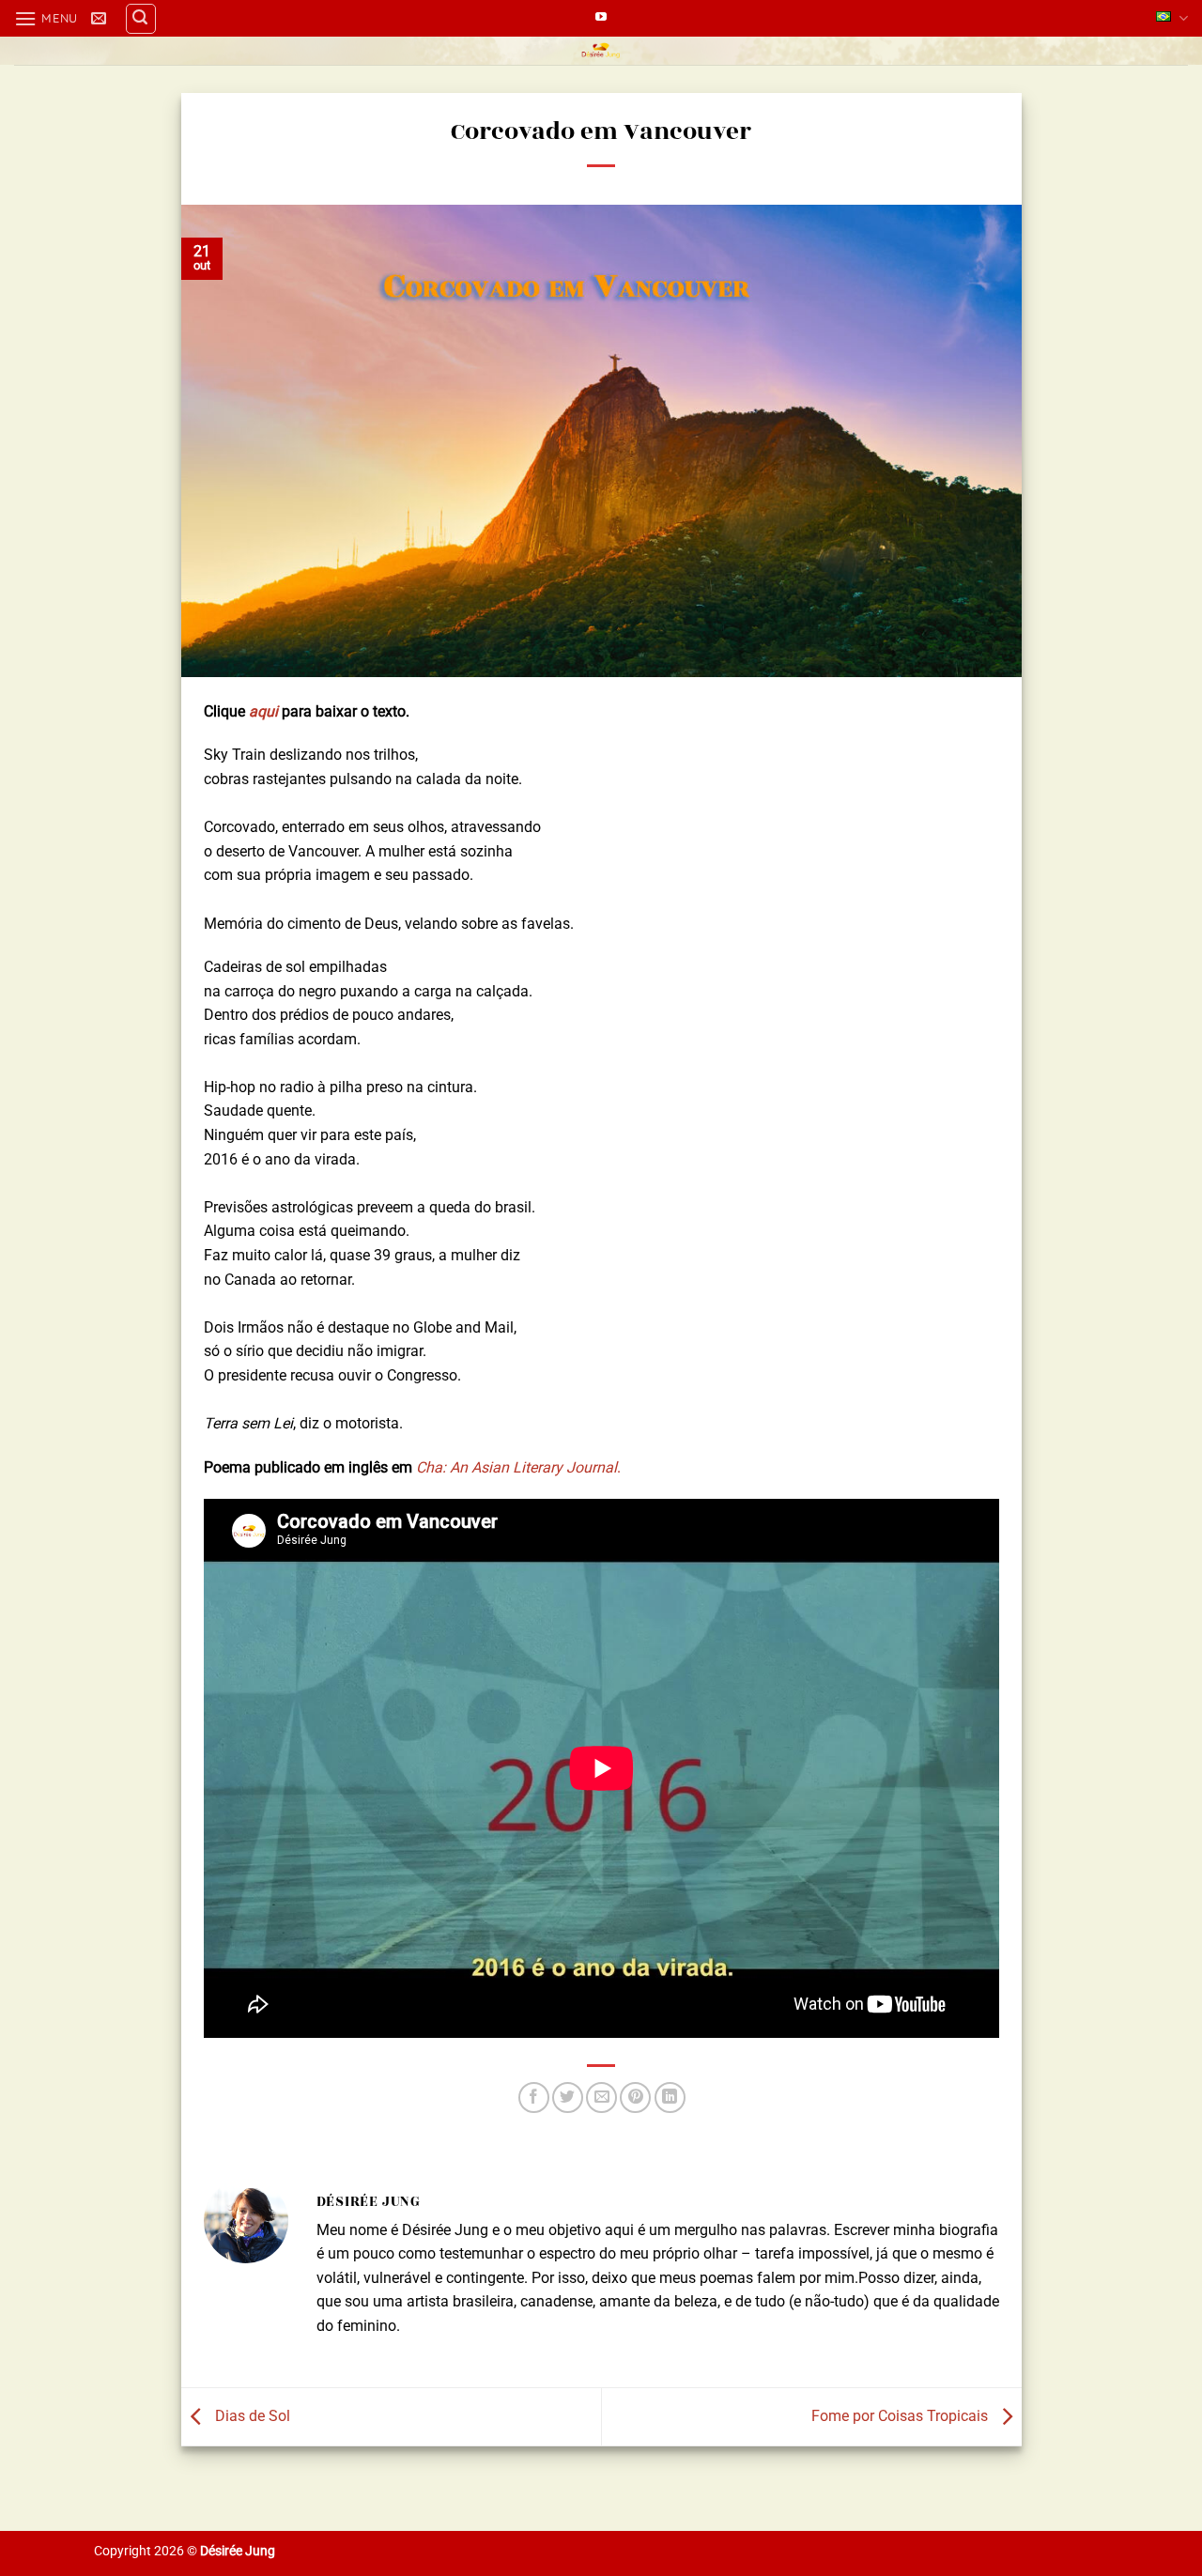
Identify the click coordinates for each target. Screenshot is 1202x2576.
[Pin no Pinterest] (635, 2098)
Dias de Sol (251, 2416)
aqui (263, 711)
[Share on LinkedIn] (670, 2098)
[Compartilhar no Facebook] (534, 2098)
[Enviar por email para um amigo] (601, 2098)
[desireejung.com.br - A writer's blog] (601, 51)
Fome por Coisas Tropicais (901, 2416)
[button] (46, 18)
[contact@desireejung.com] (101, 18)
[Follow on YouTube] (601, 18)
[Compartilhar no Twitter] (568, 2098)
